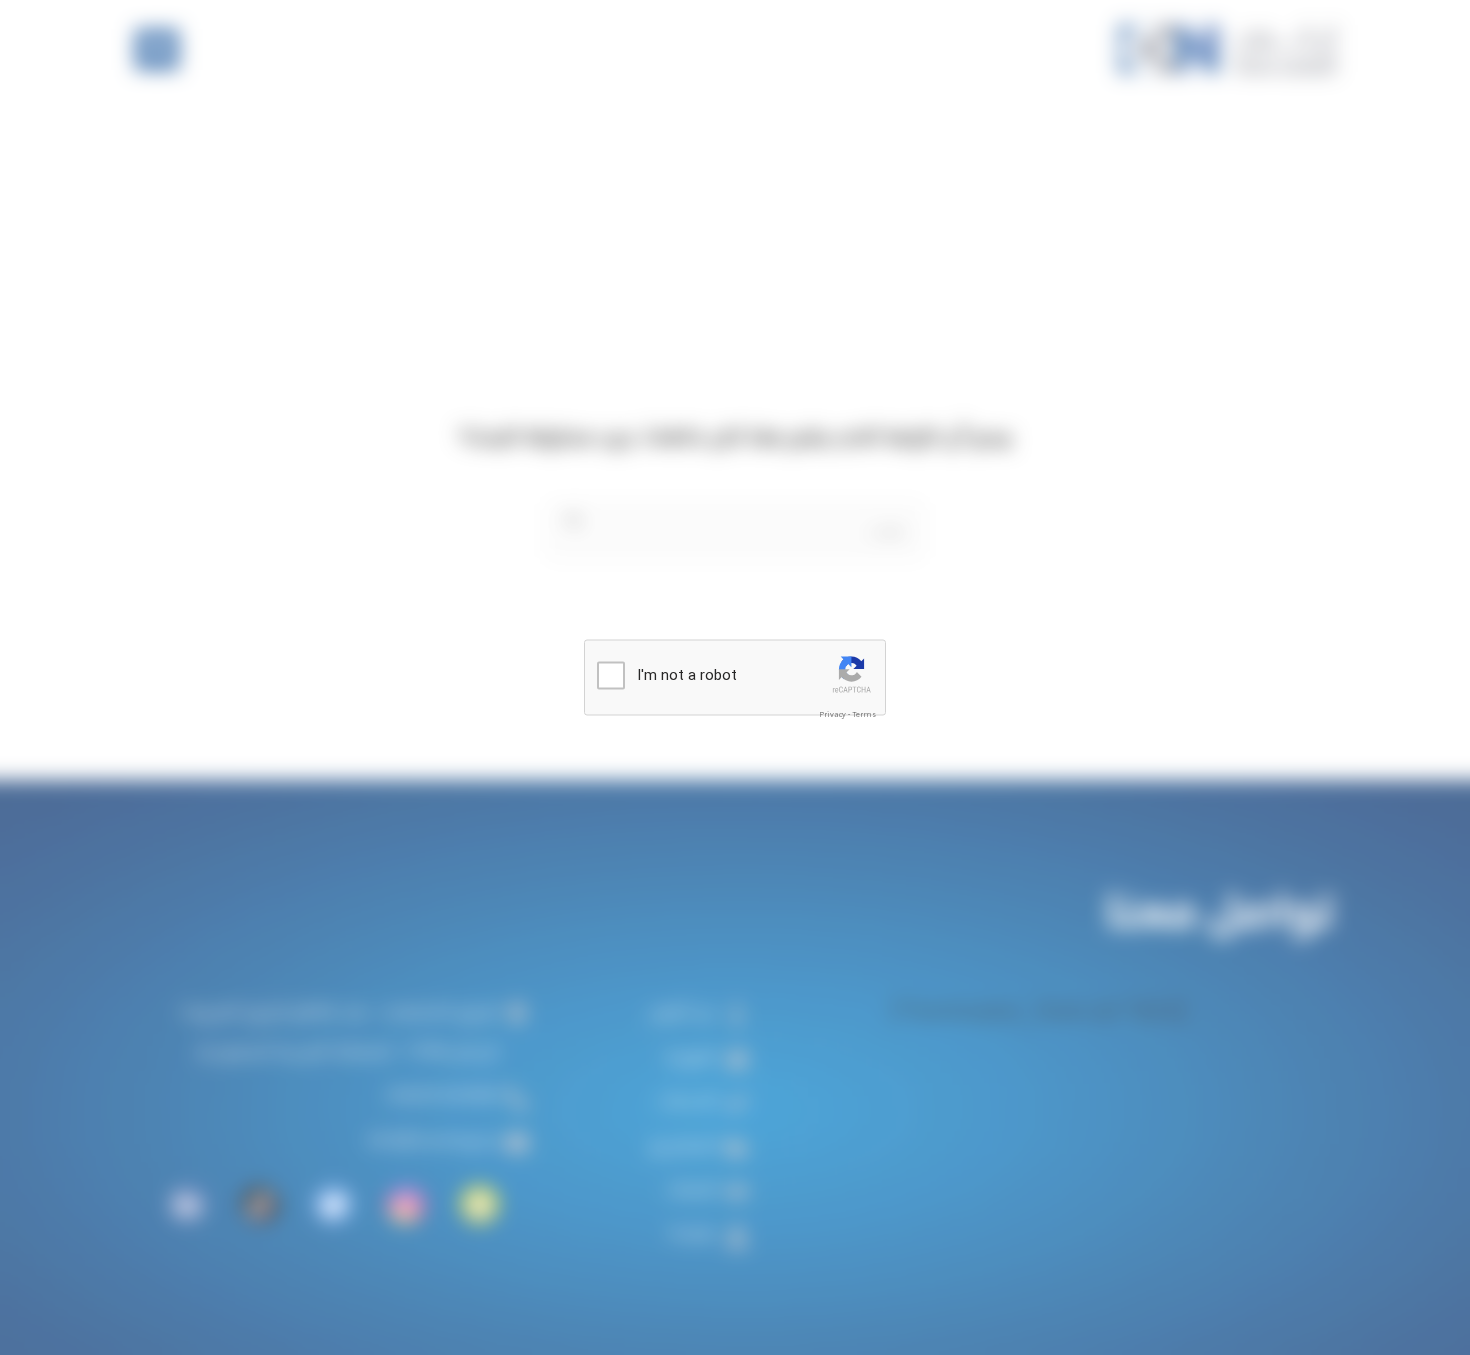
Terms (864, 713)
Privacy (832, 713)
